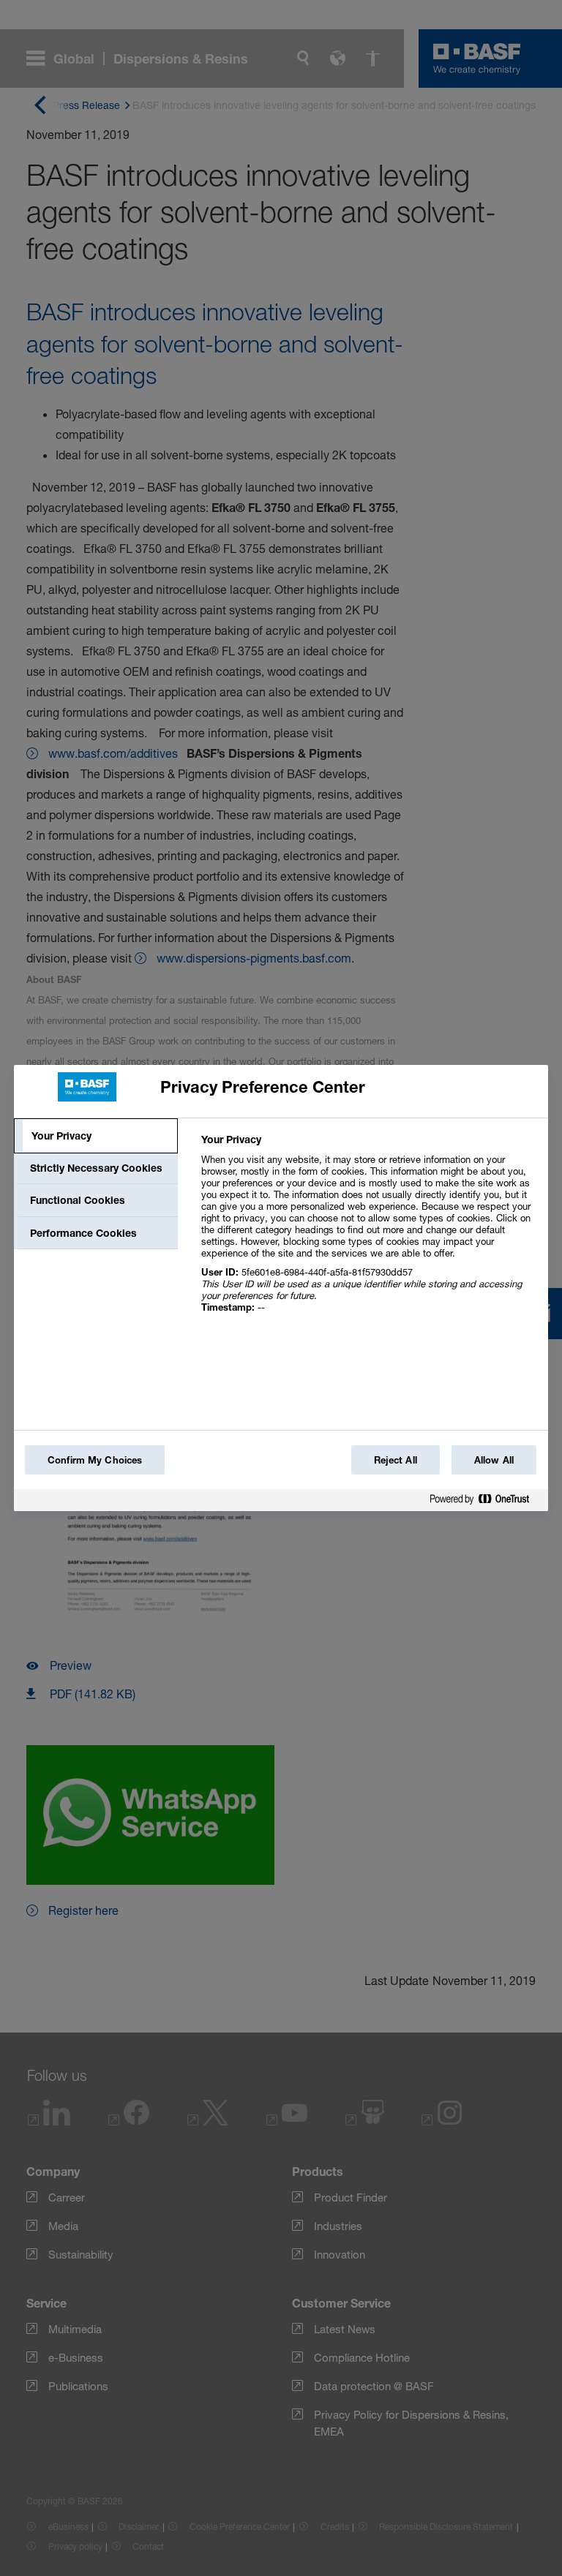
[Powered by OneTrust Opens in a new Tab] (485, 1502)
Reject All (396, 1460)
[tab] (96, 1136)
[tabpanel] (368, 1231)
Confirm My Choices (95, 1460)
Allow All (494, 1460)
